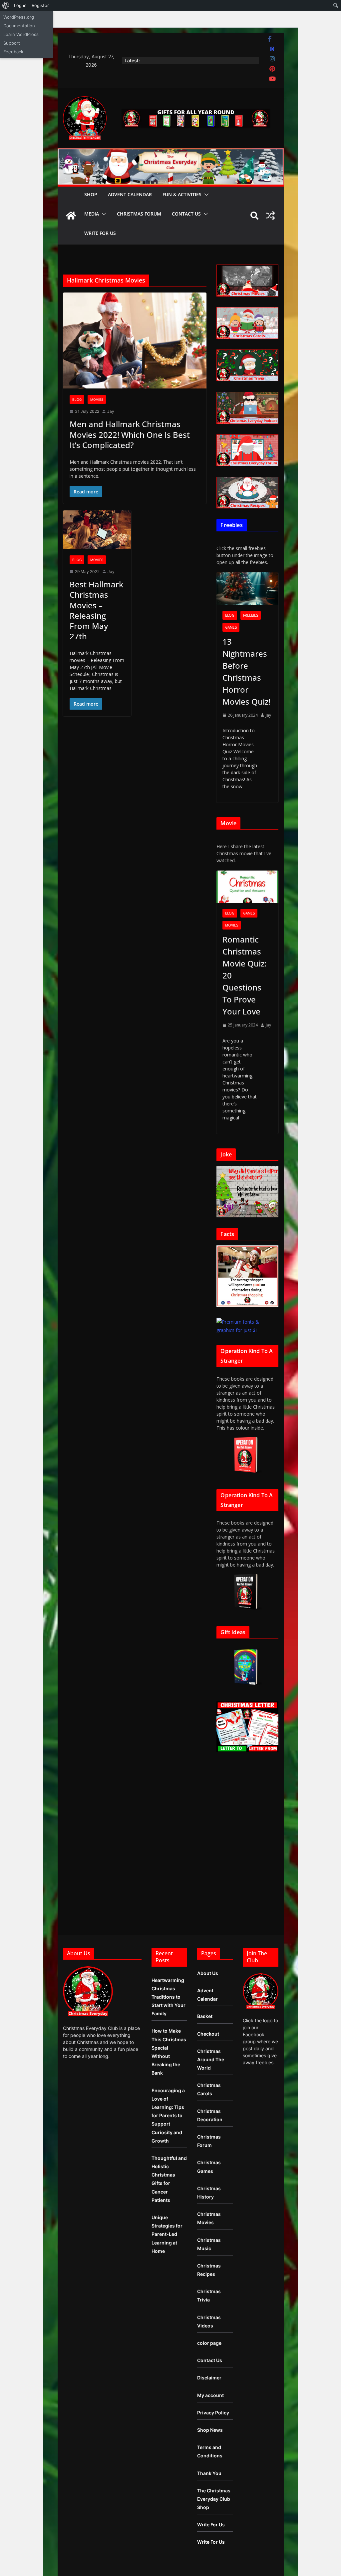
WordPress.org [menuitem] (19, 17)
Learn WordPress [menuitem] (21, 34)
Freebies (251, 615)
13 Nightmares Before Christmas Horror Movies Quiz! (246, 671)
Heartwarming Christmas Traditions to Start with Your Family (169, 1997)
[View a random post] (270, 216)
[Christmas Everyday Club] (71, 216)
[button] (205, 195)
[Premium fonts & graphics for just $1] (247, 1322)
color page (209, 2343)
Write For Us (100, 233)
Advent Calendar (130, 194)
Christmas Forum (139, 214)
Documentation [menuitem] (19, 26)
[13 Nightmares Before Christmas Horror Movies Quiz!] (247, 589)
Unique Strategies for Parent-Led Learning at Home (167, 2234)
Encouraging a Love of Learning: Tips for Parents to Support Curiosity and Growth (168, 2116)
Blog (77, 399)
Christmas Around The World (211, 2059)
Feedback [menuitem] (13, 52)
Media (92, 214)
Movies (97, 399)
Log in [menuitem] (20, 5)
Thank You (209, 2473)
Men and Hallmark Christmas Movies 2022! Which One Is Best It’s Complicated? (130, 434)
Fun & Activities (182, 194)
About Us (208, 1973)
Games (231, 627)
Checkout (208, 2034)
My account (210, 2395)
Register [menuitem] (40, 5)
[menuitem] (6, 5)
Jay (111, 411)
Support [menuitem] (12, 43)
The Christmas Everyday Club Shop (214, 2499)
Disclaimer (209, 2378)
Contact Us (186, 214)
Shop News (210, 2430)
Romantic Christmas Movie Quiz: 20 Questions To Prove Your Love (244, 975)
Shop (91, 194)
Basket (205, 2016)
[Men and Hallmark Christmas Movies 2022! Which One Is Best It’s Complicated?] (135, 340)
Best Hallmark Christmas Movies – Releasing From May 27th (96, 610)
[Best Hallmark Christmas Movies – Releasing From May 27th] (97, 530)
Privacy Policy (213, 2413)
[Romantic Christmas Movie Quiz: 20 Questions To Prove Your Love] (247, 887)
